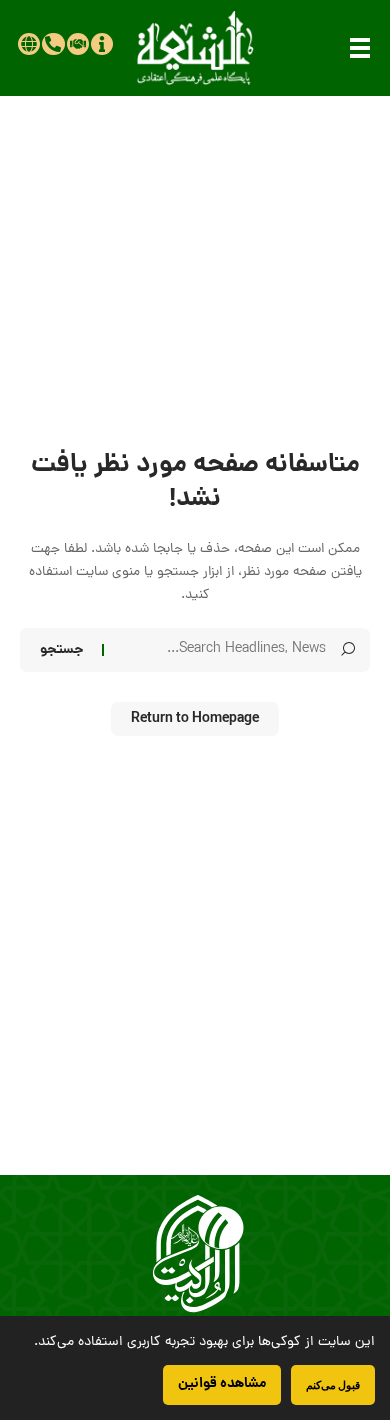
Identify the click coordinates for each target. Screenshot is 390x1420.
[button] (360, 48)
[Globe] (29, 44)
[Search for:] (222, 650)
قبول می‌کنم (333, 1384)
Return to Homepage (195, 719)
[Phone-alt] (53, 44)
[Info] (102, 44)
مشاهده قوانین (222, 1384)
